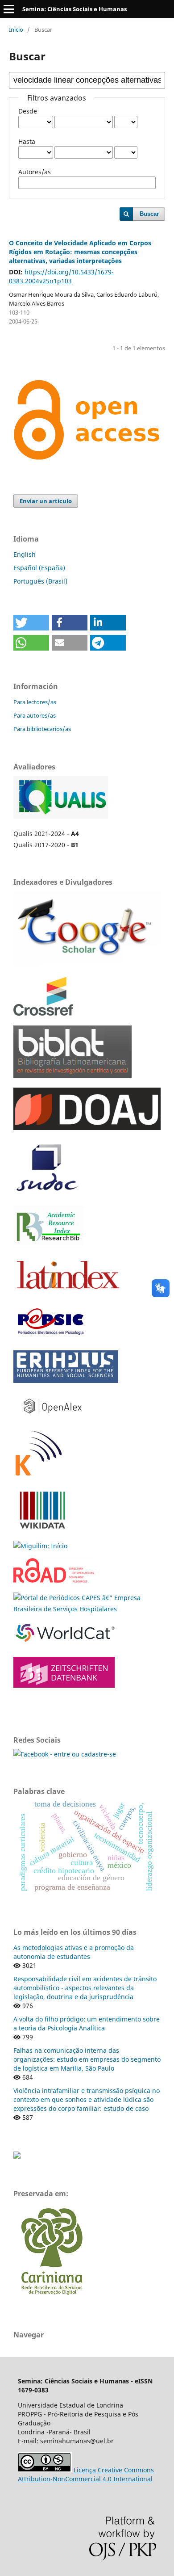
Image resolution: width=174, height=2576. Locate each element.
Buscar (149, 214)
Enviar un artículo (46, 501)
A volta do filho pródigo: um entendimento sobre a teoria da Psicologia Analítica (87, 2023)
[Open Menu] (9, 9)
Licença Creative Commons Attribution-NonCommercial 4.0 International (86, 2474)
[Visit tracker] (17, 2156)
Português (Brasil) (40, 581)
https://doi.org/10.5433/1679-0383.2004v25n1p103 (61, 276)
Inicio (16, 29)
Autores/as (35, 172)
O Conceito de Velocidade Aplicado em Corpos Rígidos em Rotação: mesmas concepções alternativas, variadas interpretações (80, 252)
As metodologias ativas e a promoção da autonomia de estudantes (74, 1952)
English (25, 554)
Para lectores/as (35, 702)
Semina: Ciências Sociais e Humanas (75, 9)
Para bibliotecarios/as (42, 729)
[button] (31, 623)
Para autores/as (35, 715)
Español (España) (39, 568)
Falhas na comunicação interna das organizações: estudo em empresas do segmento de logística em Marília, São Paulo (87, 2059)
